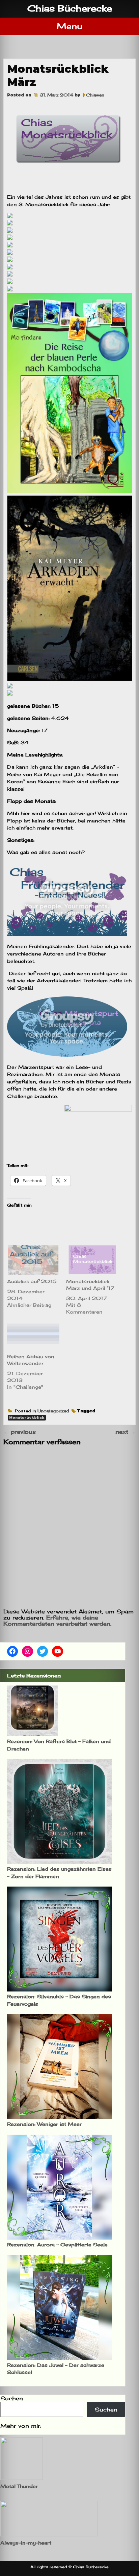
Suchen (12, 2398)
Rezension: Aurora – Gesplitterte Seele (57, 2244)
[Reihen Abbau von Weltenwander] (33, 1335)
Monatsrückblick (27, 1418)
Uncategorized (53, 1411)
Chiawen (95, 95)
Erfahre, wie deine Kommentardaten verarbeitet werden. (57, 1621)
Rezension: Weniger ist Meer (44, 2124)
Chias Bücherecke (70, 8)
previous (20, 1432)
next (126, 1432)
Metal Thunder (19, 2486)
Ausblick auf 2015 (32, 1281)
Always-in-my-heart (26, 2543)
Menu (69, 26)
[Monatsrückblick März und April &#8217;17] (92, 1260)
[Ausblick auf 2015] (33, 1260)
